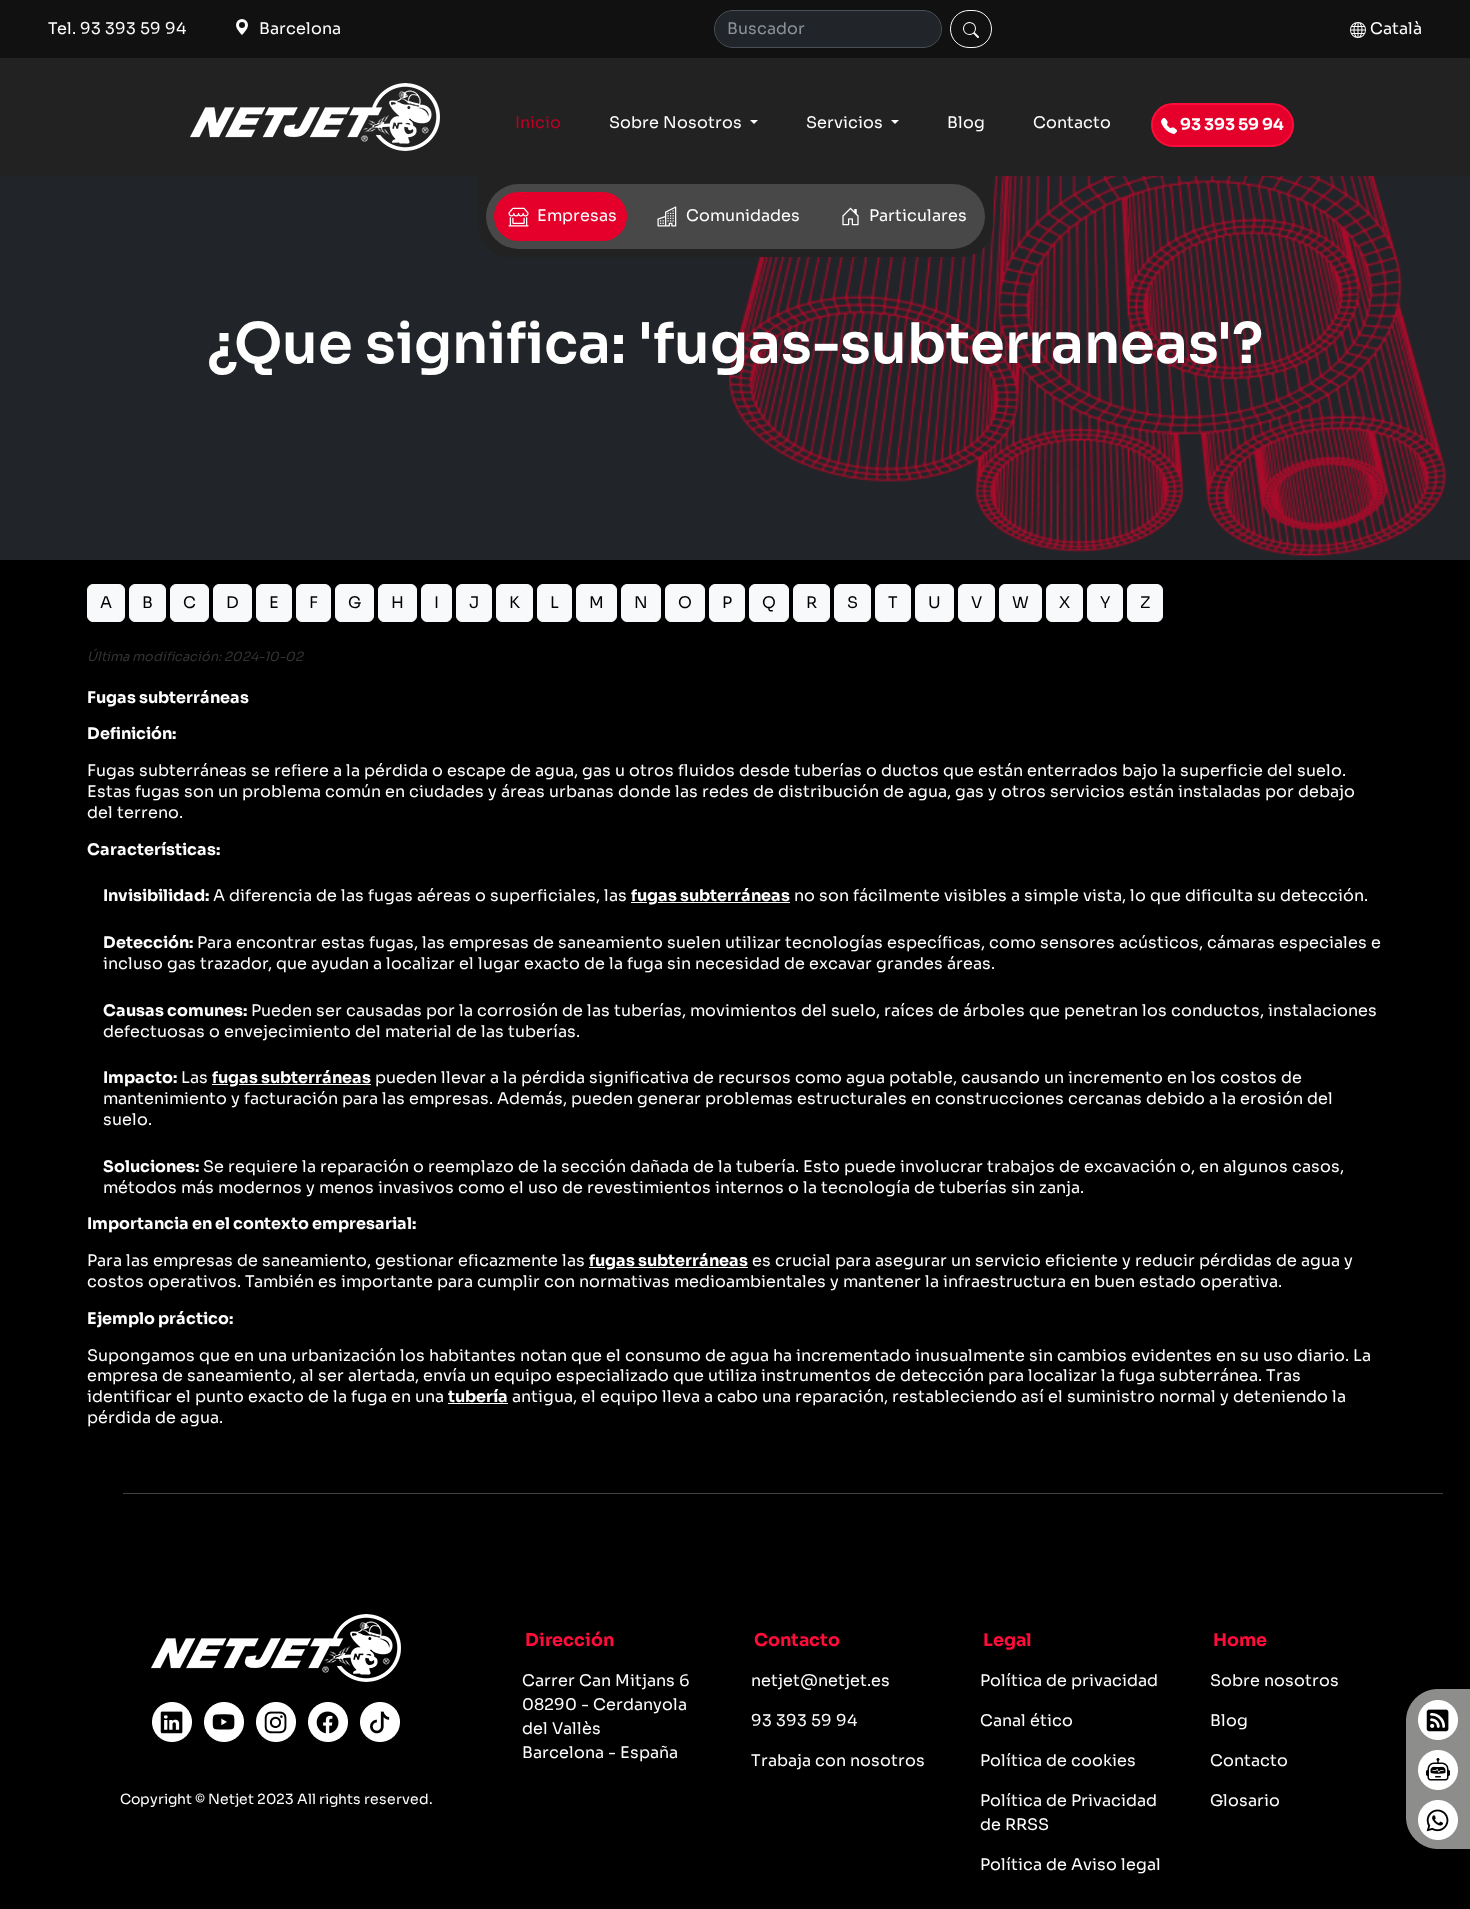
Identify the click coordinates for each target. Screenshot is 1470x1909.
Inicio (538, 122)
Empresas (575, 215)
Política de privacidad (1069, 1680)
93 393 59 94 (1230, 124)
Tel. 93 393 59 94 (117, 28)
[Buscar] (971, 29)
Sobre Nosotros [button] (677, 122)
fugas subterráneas (710, 895)
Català (1394, 28)
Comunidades (741, 215)
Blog (966, 122)
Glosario (1245, 1800)
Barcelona (298, 28)
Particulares (916, 215)
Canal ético (1026, 1720)
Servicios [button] (846, 122)
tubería (478, 1396)
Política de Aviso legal (1070, 1864)
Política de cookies (1058, 1760)
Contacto (1072, 122)
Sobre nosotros (1274, 1680)
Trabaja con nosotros (838, 1760)
